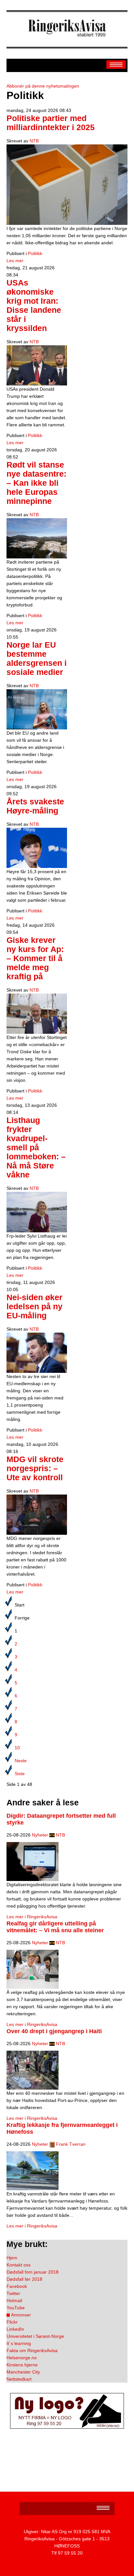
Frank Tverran (71, 2144)
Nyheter (40, 1835)
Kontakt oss (19, 2265)
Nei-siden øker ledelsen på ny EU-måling (34, 1306)
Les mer (15, 261)
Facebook (17, 2286)
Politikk (35, 253)
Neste (21, 1761)
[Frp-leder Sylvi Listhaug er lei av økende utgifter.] (37, 1212)
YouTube (16, 2308)
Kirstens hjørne (22, 2365)
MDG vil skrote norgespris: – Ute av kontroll (35, 1468)
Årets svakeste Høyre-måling (35, 806)
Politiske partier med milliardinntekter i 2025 (51, 123)
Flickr (12, 2322)
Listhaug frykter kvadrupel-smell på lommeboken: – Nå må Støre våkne (36, 1148)
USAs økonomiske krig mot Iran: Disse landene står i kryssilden (34, 305)
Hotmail (14, 2301)
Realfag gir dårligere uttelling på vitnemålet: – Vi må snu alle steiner (55, 1927)
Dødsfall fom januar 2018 (33, 2272)
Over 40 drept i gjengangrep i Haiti (54, 2031)
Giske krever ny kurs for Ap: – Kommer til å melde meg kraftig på (35, 958)
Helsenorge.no (22, 2358)
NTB (34, 141)
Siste (20, 1774)
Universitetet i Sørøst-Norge (35, 2336)
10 (17, 1748)
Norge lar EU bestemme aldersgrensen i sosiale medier (37, 659)
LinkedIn (15, 2329)
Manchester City (23, 2372)
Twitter (13, 2293)
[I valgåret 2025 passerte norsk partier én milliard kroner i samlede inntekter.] (67, 184)
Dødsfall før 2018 (24, 2279)
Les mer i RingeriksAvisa (32, 1917)
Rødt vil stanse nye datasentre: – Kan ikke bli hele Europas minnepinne (36, 483)
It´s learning (19, 2343)
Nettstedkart (19, 2379)
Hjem (12, 2258)
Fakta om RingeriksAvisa (32, 2350)
